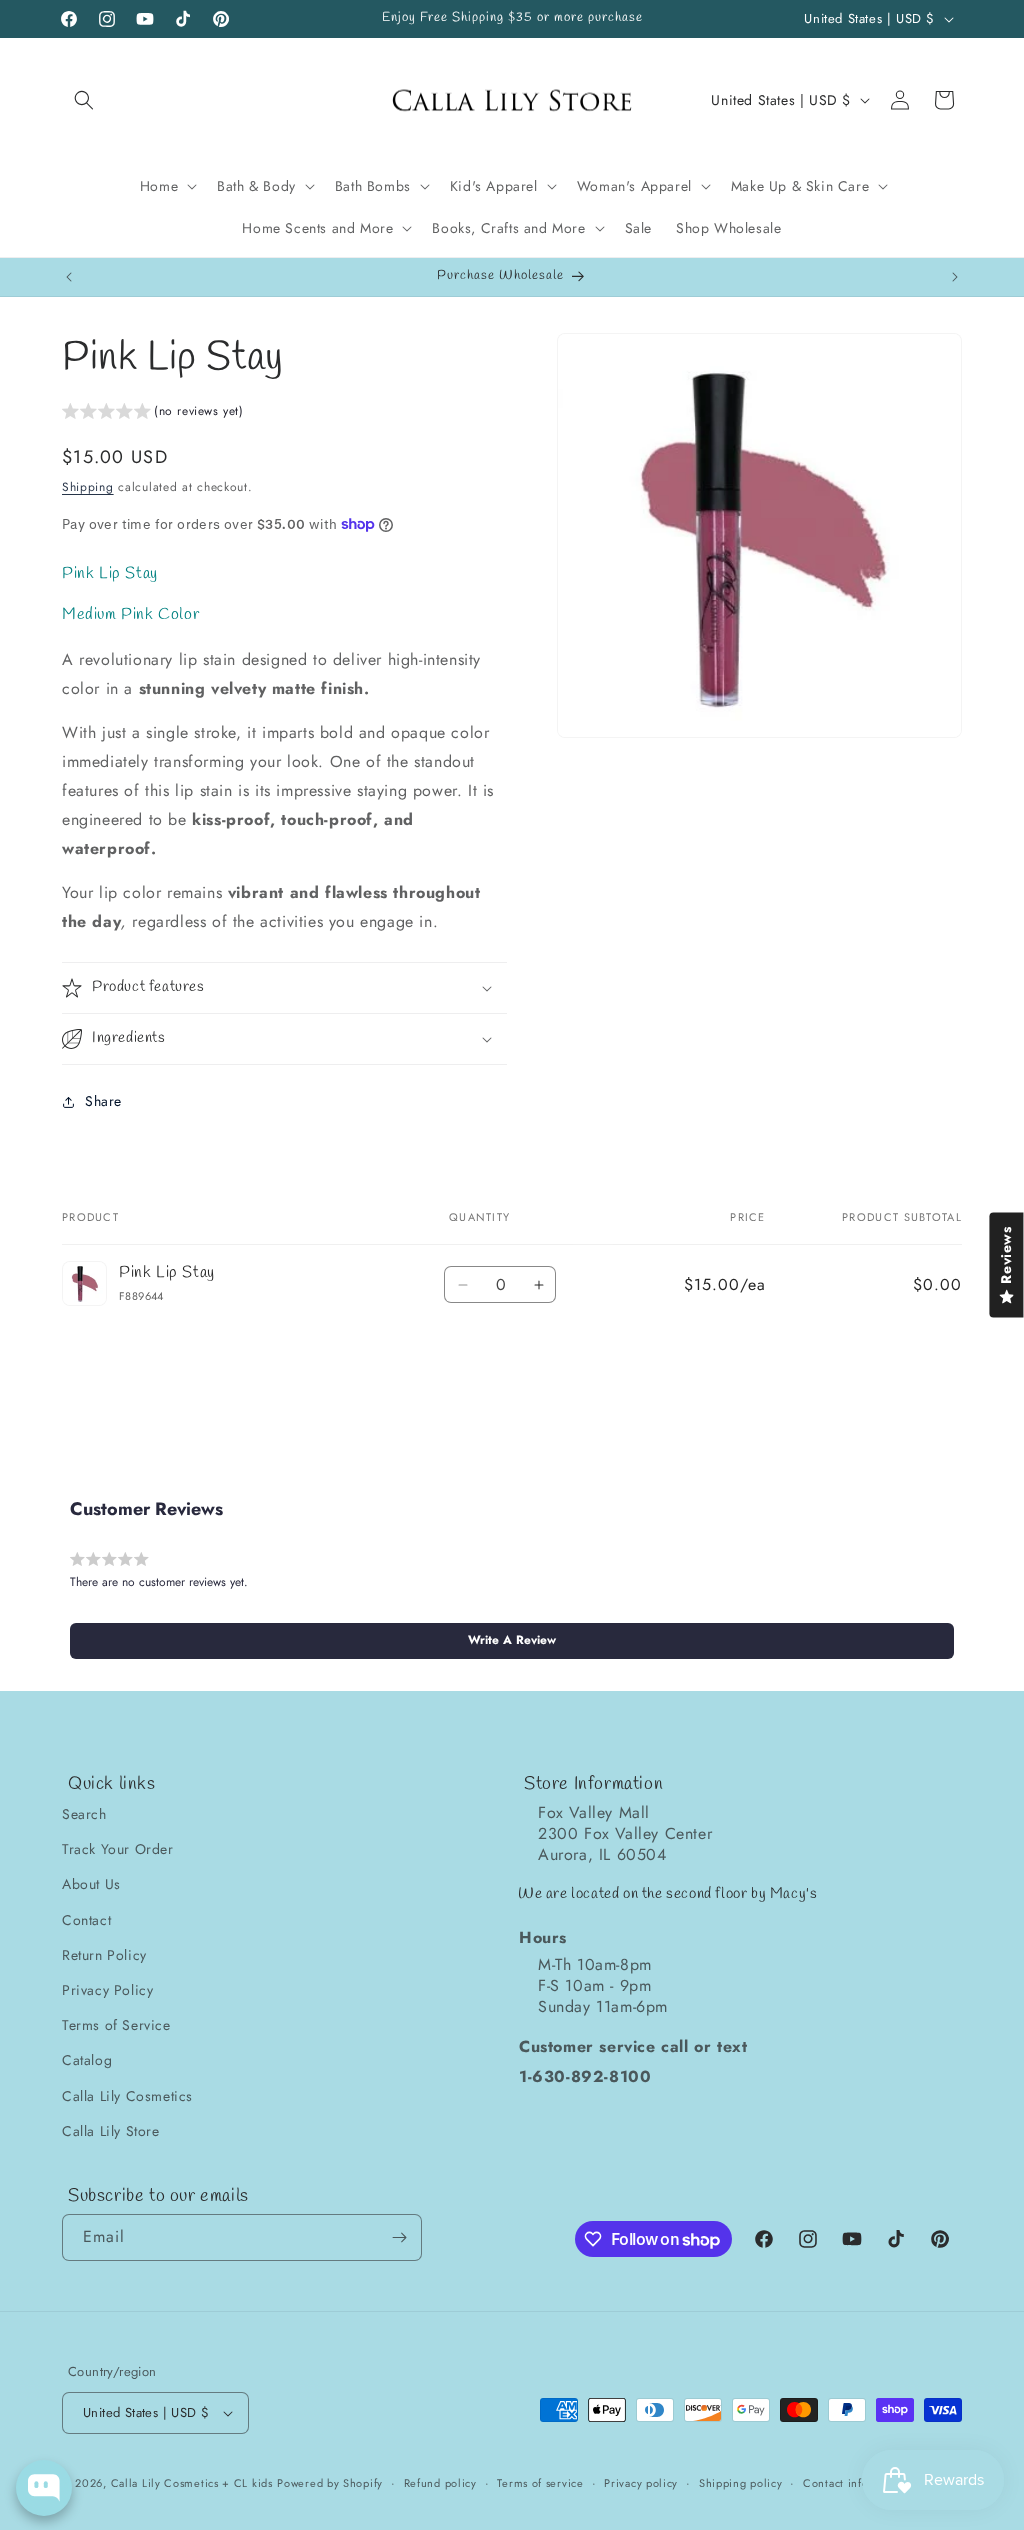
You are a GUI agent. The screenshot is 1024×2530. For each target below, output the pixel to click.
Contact (86, 1920)
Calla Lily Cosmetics (127, 2096)
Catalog (87, 2060)
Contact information (856, 2483)
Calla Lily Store (111, 2131)
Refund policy (440, 2483)
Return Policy (104, 1955)
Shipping (88, 487)
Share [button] (103, 1101)
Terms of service (540, 2483)
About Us (91, 1884)
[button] (84, 100)
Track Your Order (118, 1849)
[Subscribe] (399, 2237)
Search (84, 1814)
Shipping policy (741, 2483)
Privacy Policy (107, 1990)
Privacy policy (641, 2483)
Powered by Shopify (330, 2483)
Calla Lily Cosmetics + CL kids (192, 2483)
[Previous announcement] (69, 277)
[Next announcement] (955, 277)
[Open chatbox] (44, 2488)
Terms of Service (116, 2025)
